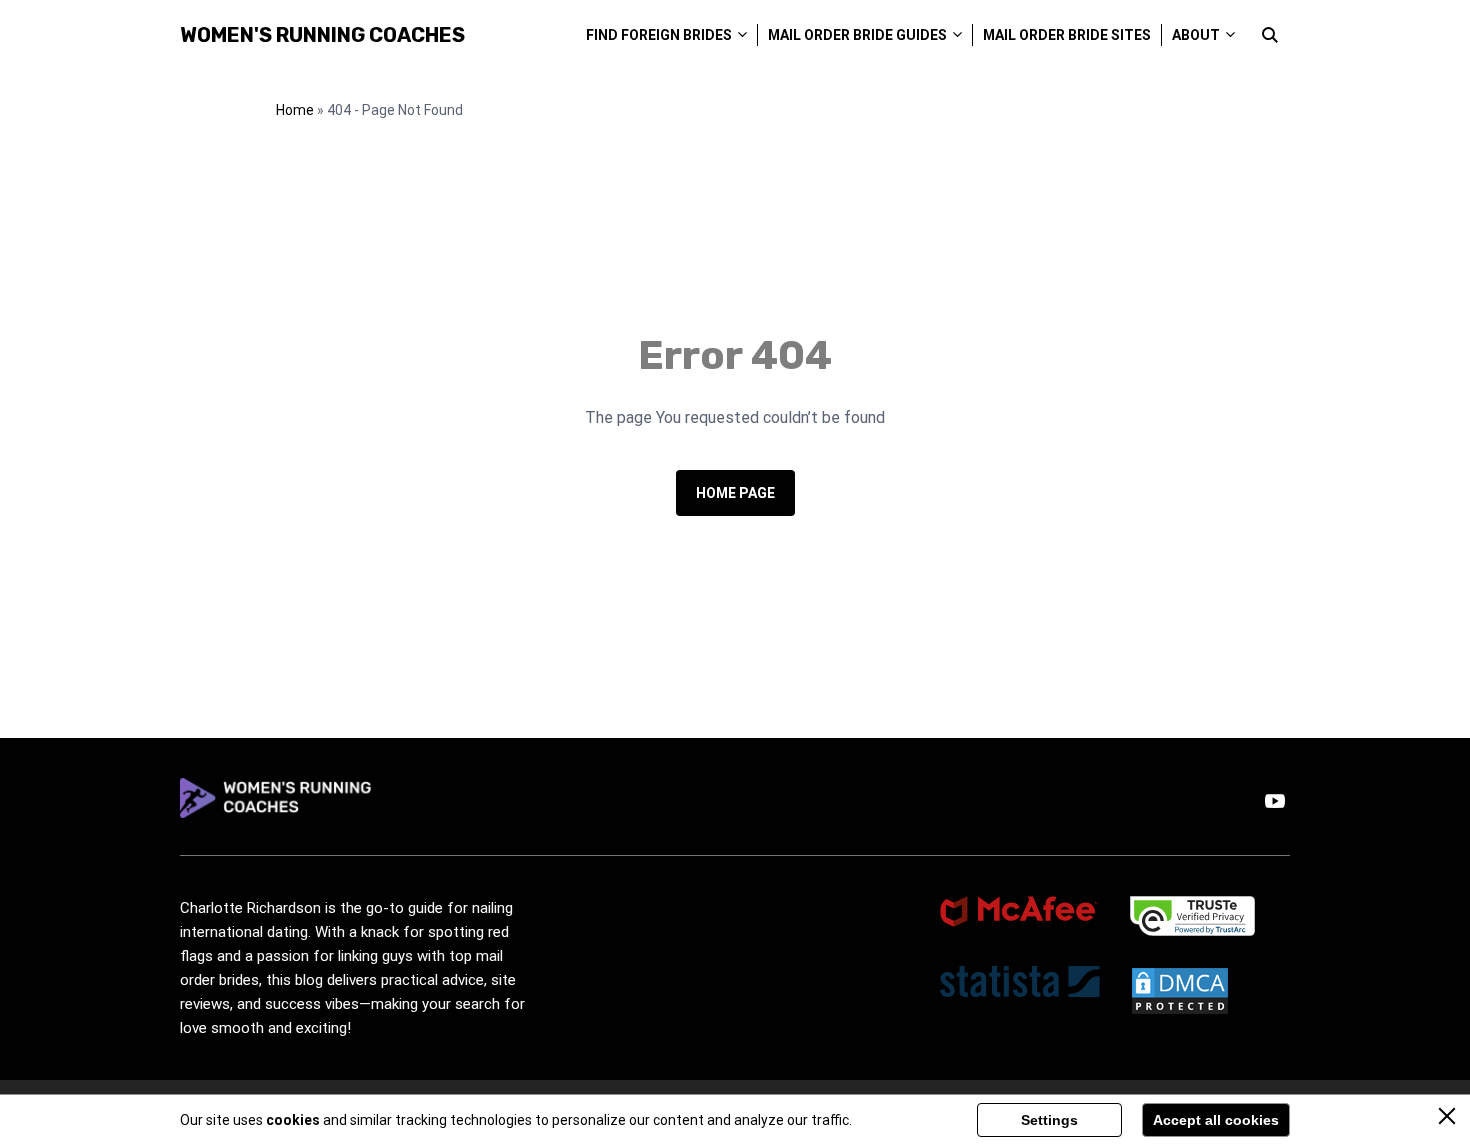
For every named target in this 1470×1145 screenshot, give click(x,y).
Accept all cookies (1216, 1120)
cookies (293, 1120)
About (1196, 35)
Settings (1049, 1120)
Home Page (735, 493)
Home (295, 110)
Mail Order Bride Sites (1067, 35)
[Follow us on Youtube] (1275, 801)
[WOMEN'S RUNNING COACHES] (277, 801)
